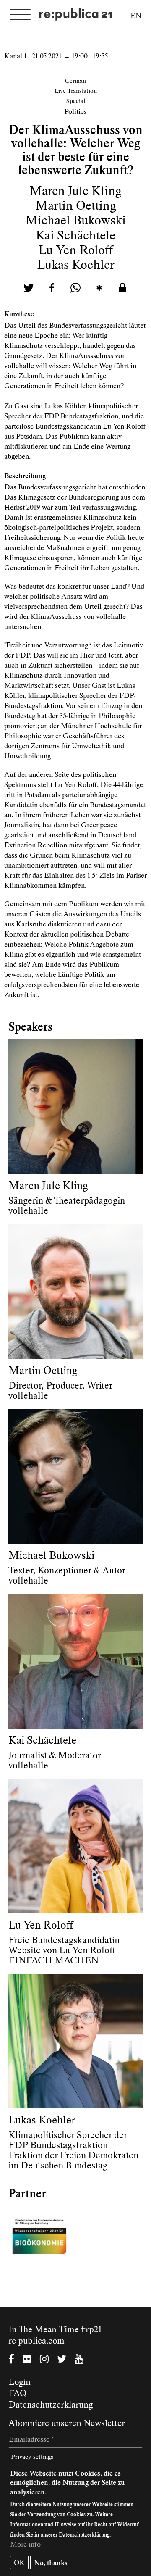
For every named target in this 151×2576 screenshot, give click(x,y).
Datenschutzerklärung (51, 2405)
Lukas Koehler (76, 265)
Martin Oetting (76, 205)
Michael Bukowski (75, 220)
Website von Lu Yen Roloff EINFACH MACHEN (62, 1955)
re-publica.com (36, 2341)
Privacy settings (32, 2457)
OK (19, 2563)
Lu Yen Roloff (75, 250)
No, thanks (51, 2563)
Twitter (62, 2360)
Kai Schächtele (75, 235)
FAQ (18, 2393)
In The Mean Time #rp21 (55, 2329)
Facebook (11, 2360)
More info (25, 2544)
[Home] (75, 15)
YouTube (79, 2360)
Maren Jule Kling (75, 191)
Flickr (27, 2360)
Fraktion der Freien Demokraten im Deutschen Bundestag (73, 2160)
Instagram (44, 2360)
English (136, 17)
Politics (75, 111)
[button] (29, 288)
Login (20, 2382)
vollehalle (28, 1211)
